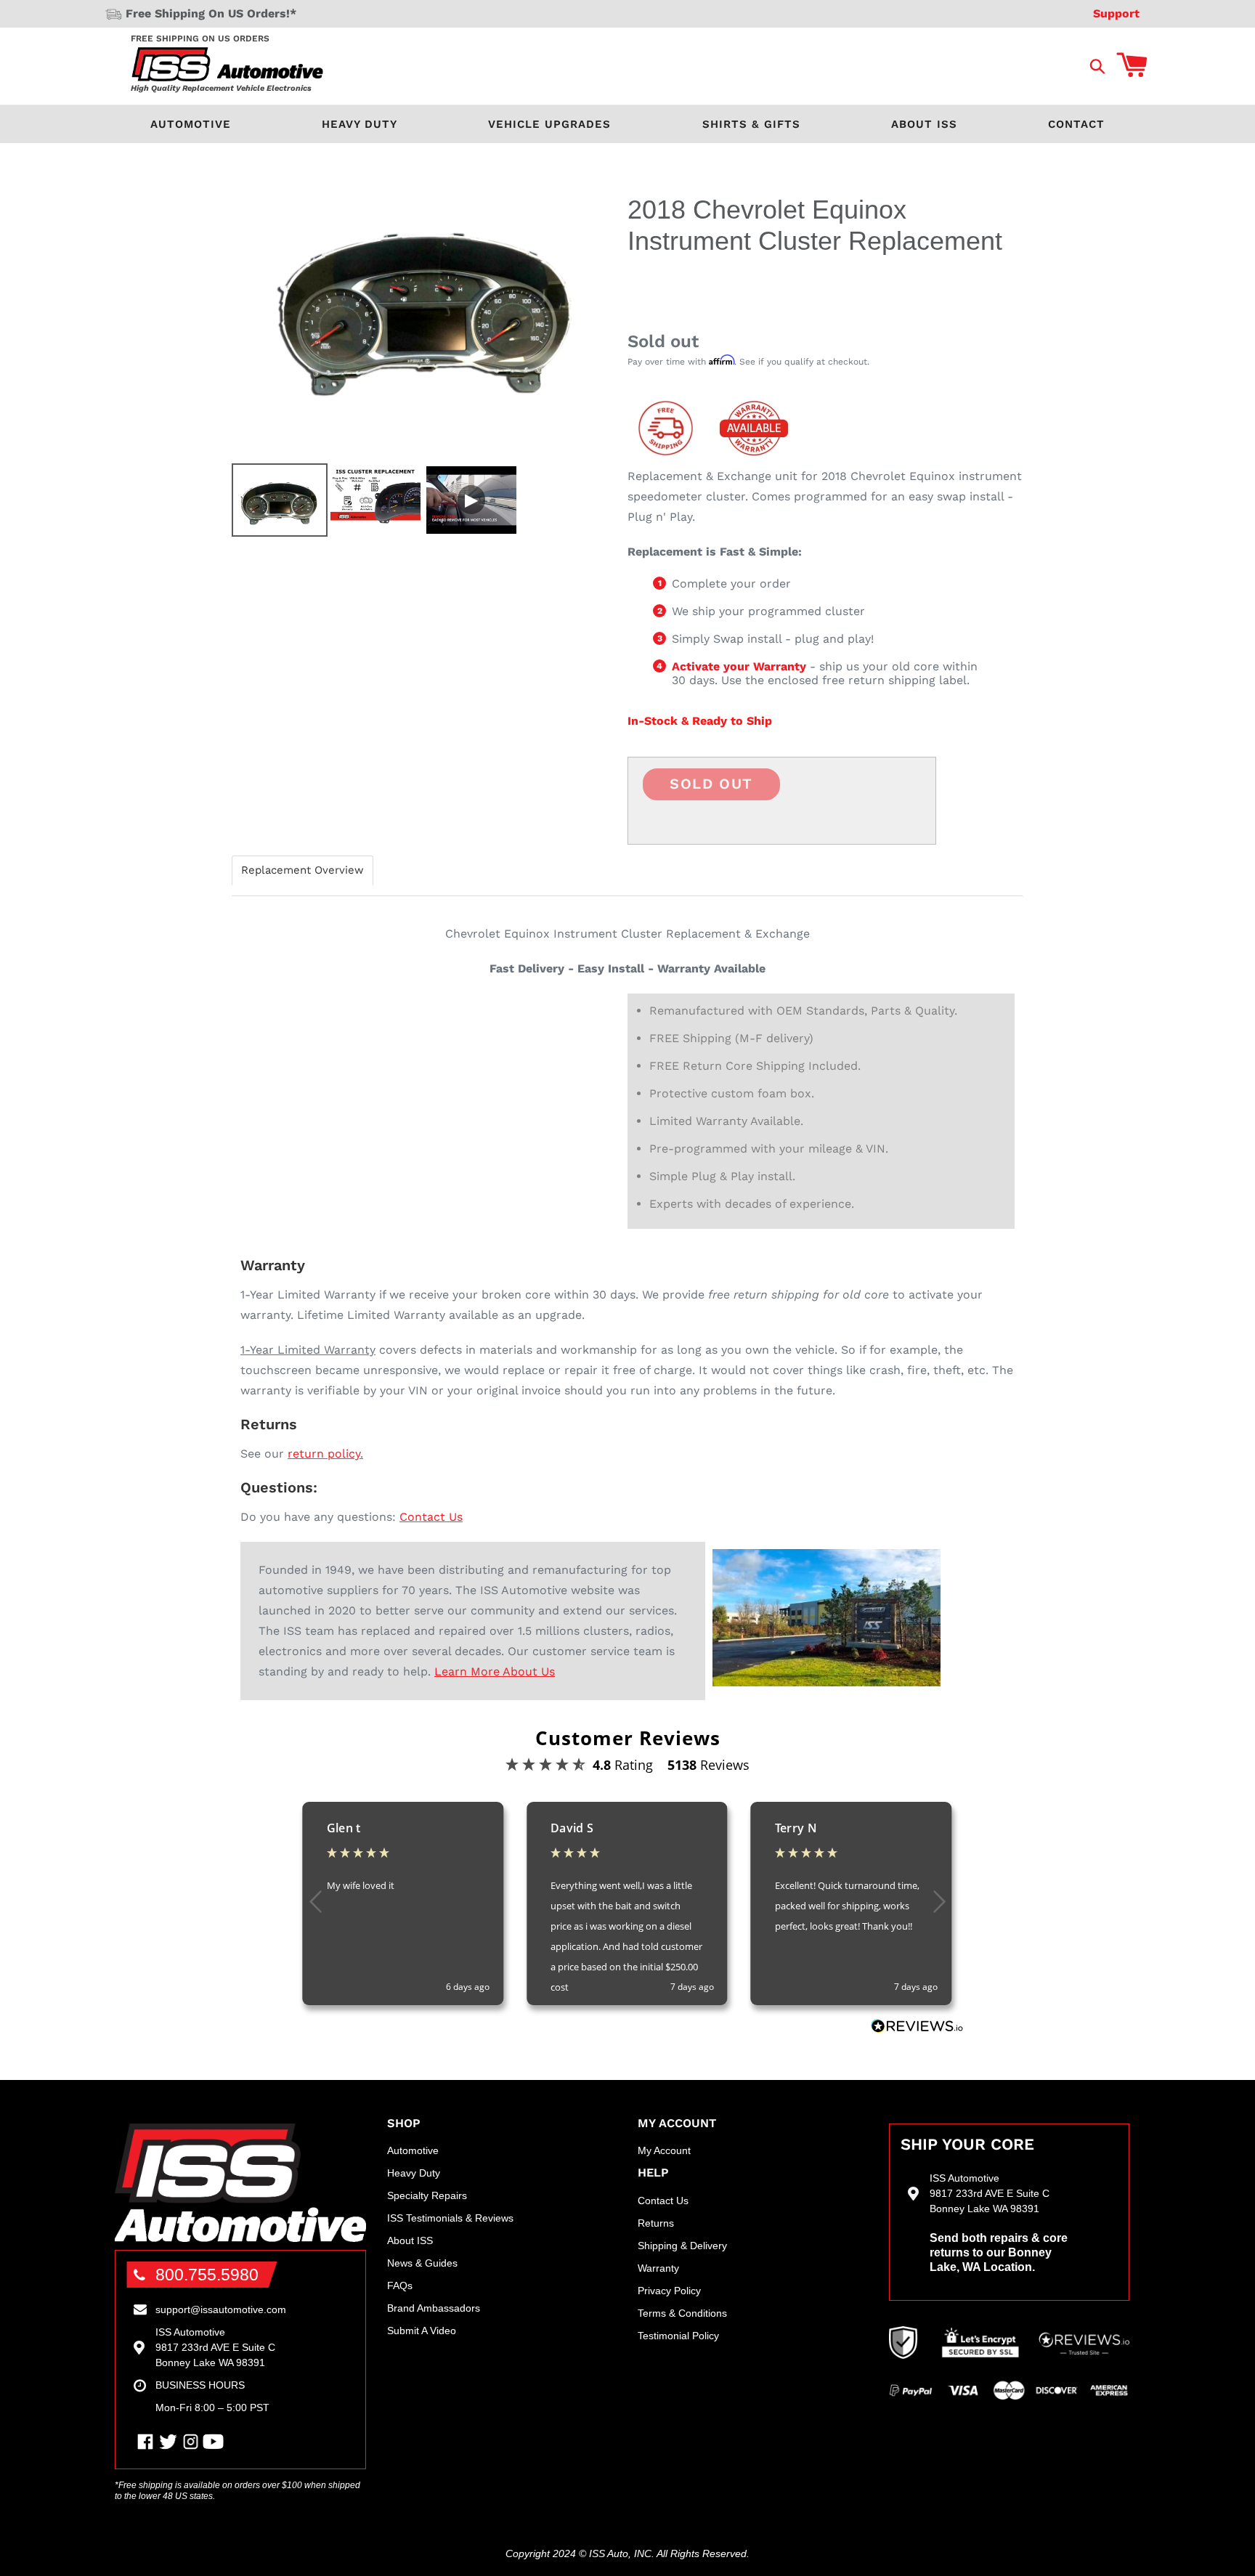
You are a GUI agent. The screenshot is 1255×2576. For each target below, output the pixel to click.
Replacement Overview (302, 870)
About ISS (924, 124)
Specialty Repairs (427, 2195)
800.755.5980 (207, 2275)
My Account (664, 2150)
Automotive (191, 124)
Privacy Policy (669, 2291)
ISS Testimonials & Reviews (450, 2218)
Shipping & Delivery (682, 2246)
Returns (656, 2223)
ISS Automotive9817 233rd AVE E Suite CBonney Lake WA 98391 (215, 2347)
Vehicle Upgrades (549, 124)
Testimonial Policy (678, 2336)
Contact (1076, 124)
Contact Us (431, 1517)
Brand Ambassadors (434, 2308)
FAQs (400, 2286)
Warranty (658, 2268)
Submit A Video (422, 2331)
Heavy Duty (360, 124)
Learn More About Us (495, 1671)
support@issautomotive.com (221, 2309)
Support (1116, 13)
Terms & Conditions (682, 2313)
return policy (324, 1454)
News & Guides (422, 2263)
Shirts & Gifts (751, 124)
